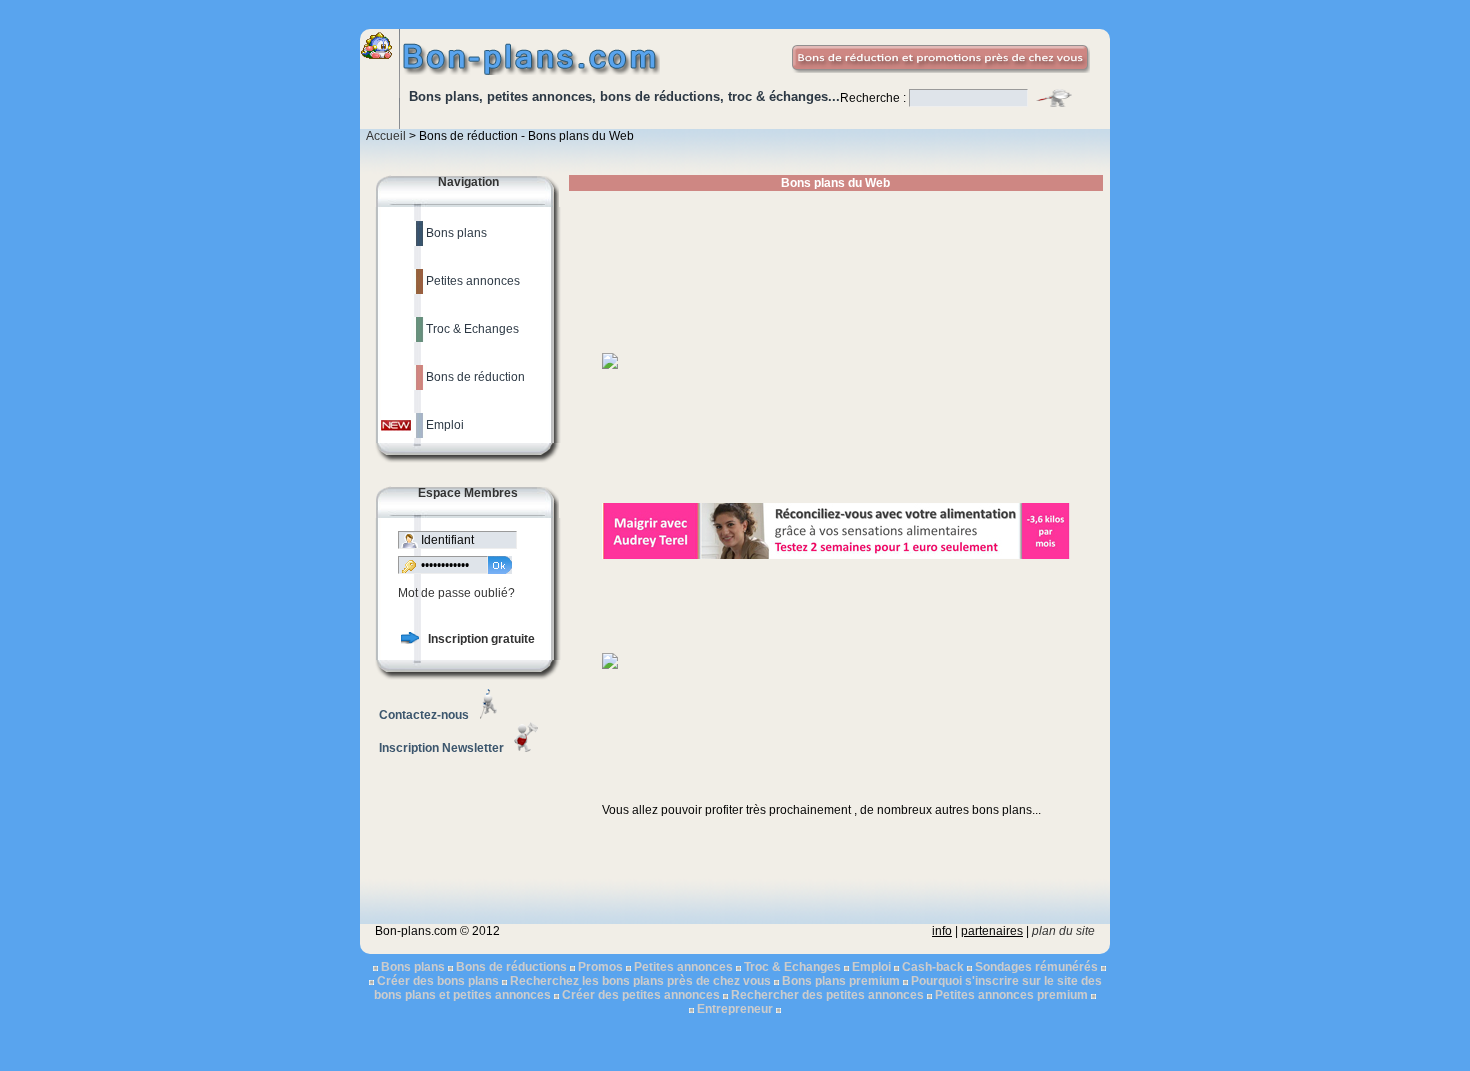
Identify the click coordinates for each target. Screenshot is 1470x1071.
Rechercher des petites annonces (827, 995)
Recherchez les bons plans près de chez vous (640, 981)
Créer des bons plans (438, 981)
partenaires (992, 931)
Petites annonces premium (1011, 995)
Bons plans (413, 967)
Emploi (871, 967)
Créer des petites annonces (641, 995)
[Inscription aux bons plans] (410, 640)
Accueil (386, 136)
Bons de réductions (511, 967)
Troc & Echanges (792, 967)
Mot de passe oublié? (456, 593)
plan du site (1063, 931)
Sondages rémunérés (1036, 967)
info (942, 931)
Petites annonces (683, 967)
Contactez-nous (424, 715)
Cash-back (933, 967)
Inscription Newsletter (441, 748)
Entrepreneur (735, 1009)
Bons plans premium (841, 981)
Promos (600, 967)
